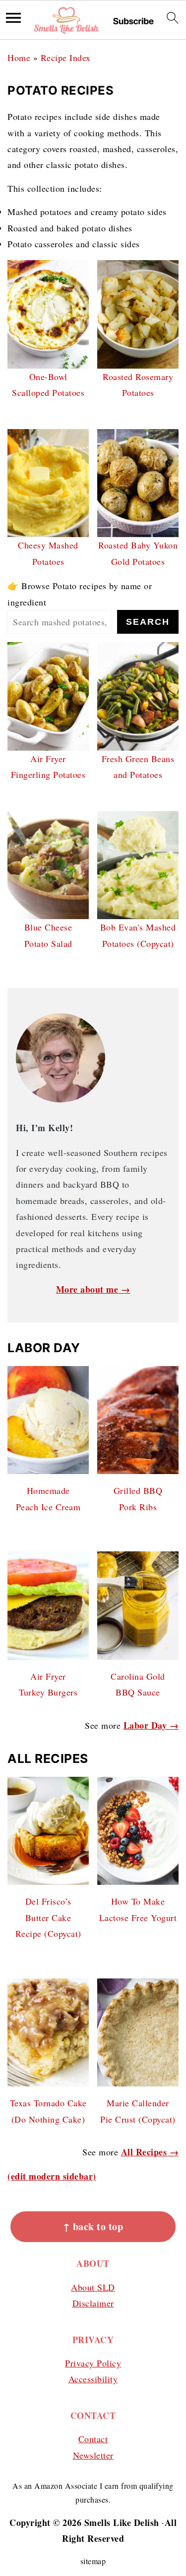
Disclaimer (93, 2303)
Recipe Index (66, 57)
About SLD (93, 2287)
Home (19, 57)
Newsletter (93, 2455)
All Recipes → (150, 2152)
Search (148, 622)
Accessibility (93, 2379)
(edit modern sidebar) (52, 2176)
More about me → (93, 1289)
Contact (93, 2439)
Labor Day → (151, 1725)
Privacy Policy (93, 2363)
